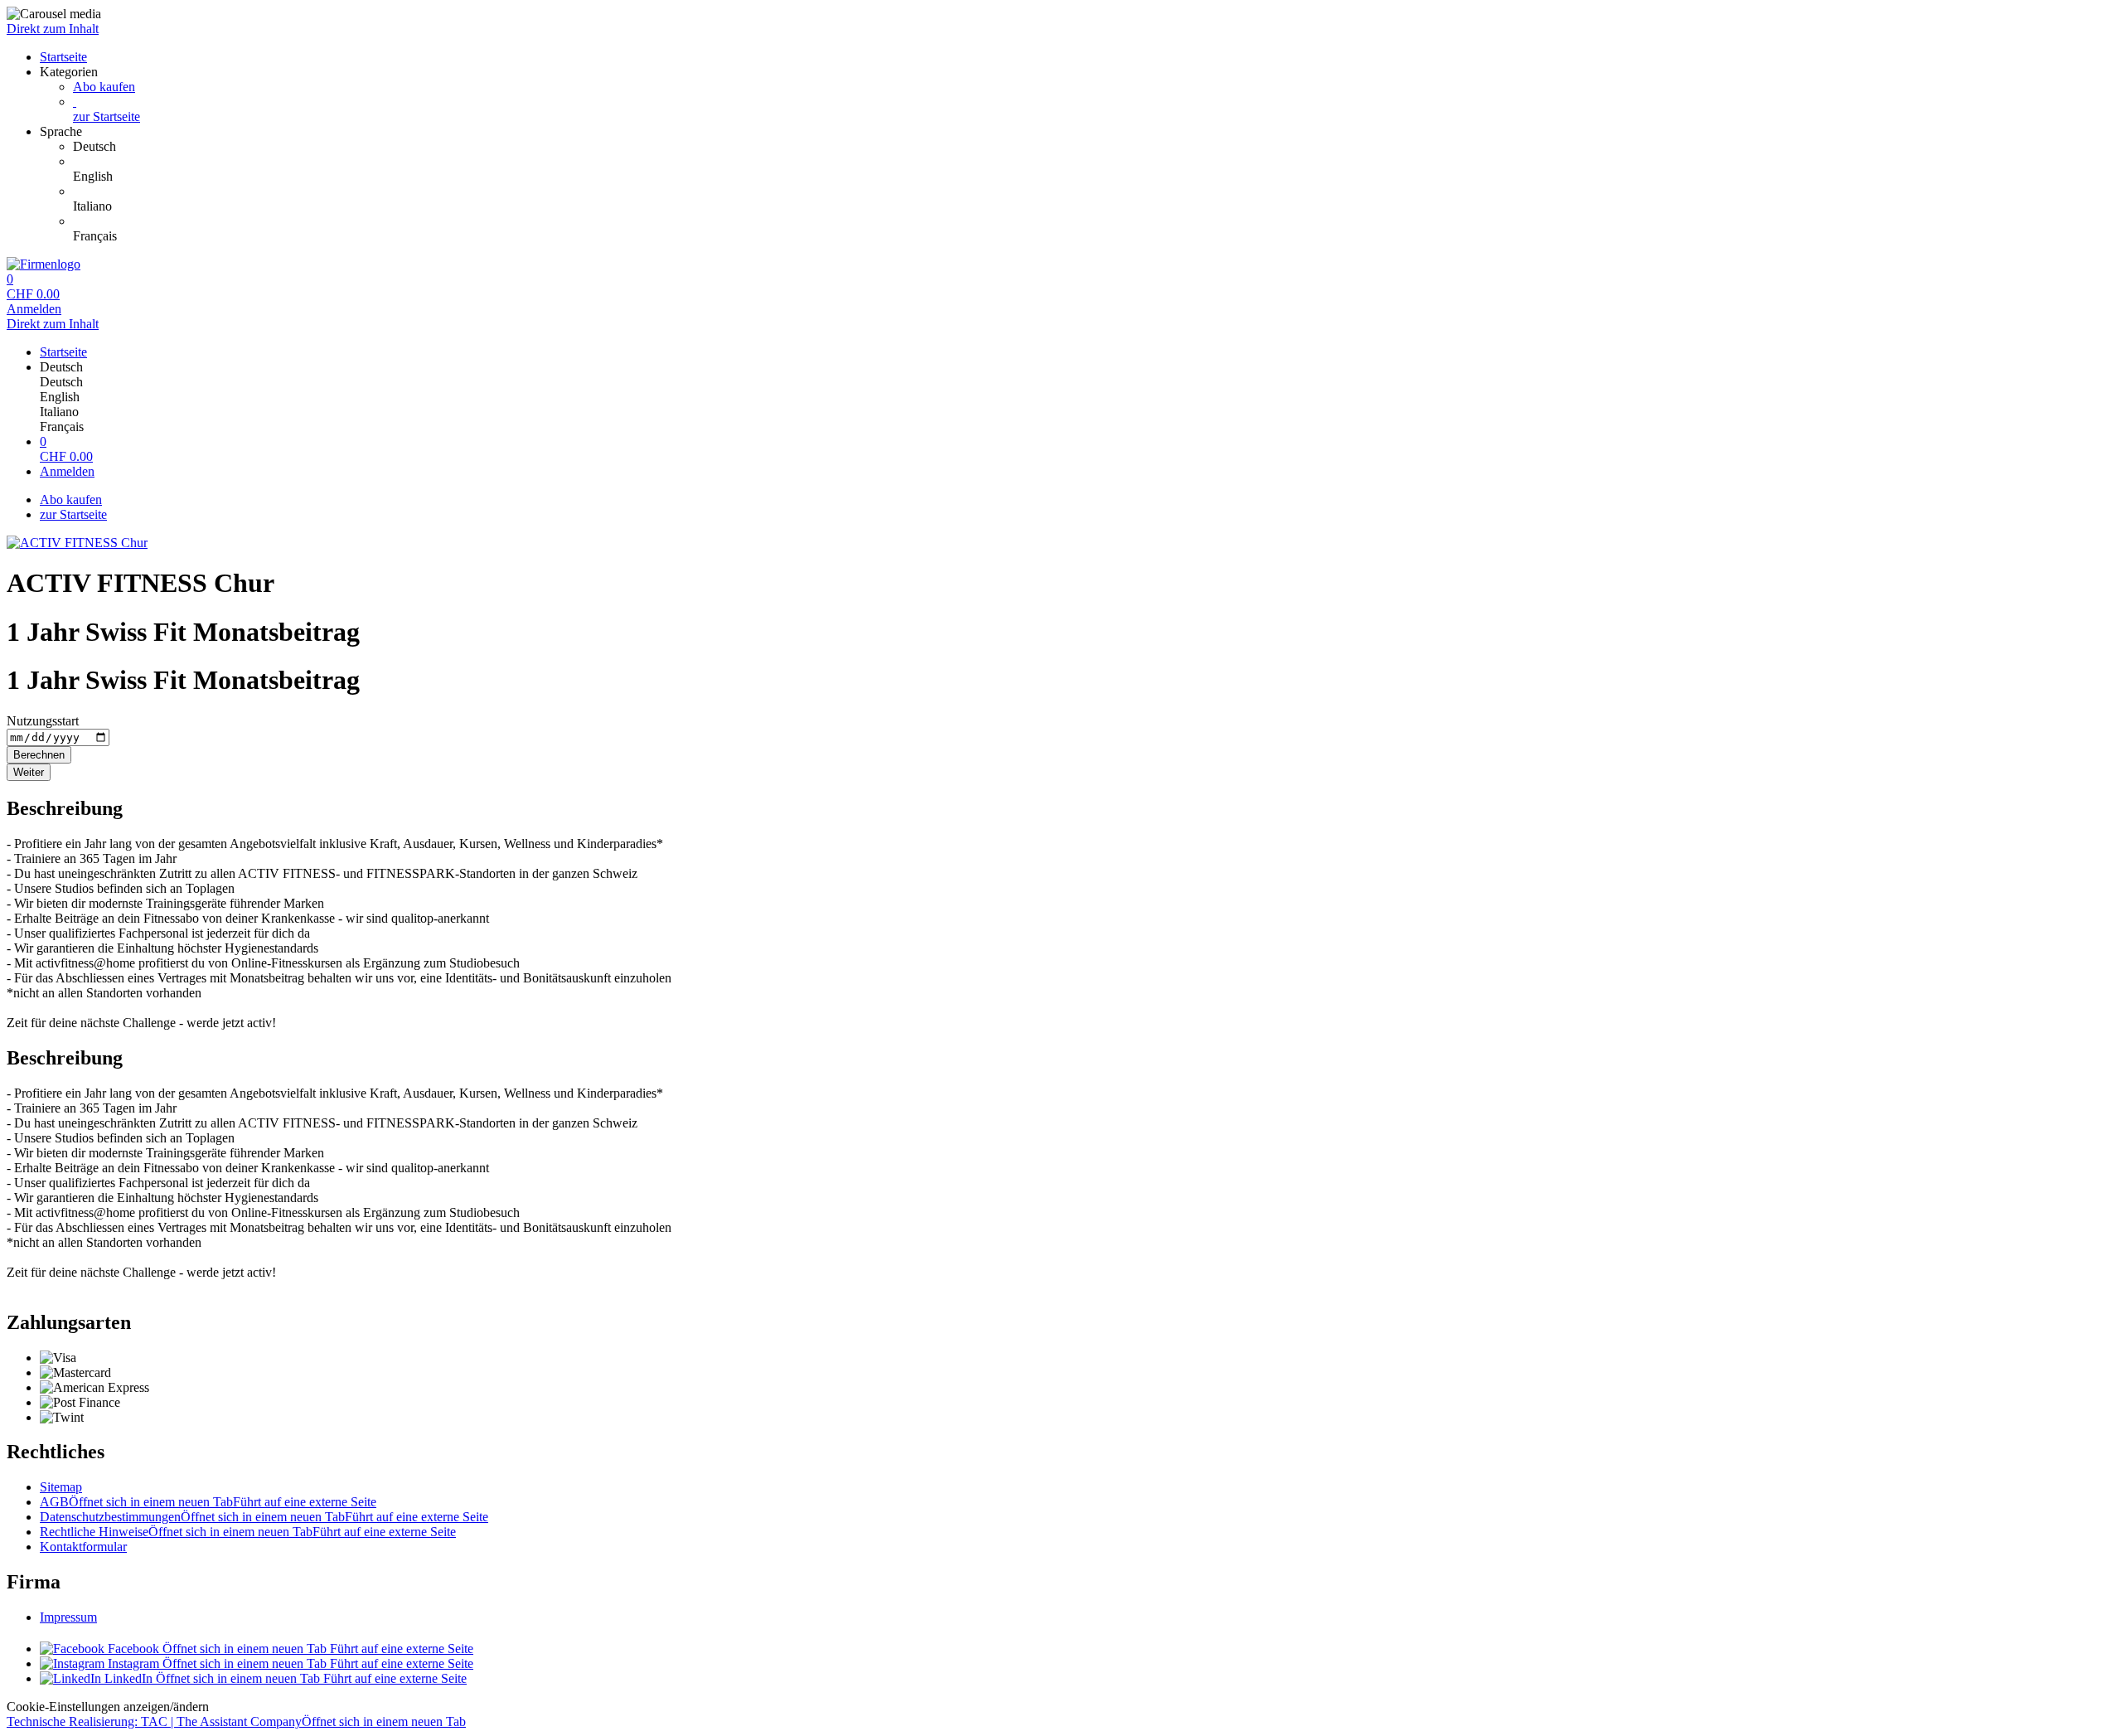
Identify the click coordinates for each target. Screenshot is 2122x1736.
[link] (1094, 147)
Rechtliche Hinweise (248, 1532)
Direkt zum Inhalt (53, 29)
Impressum (68, 1617)
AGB (208, 1502)
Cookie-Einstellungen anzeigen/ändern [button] (108, 1707)
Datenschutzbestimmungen (264, 1517)
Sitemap (61, 1487)
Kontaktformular (83, 1547)
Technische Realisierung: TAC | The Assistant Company (236, 1721)
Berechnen (39, 755)
